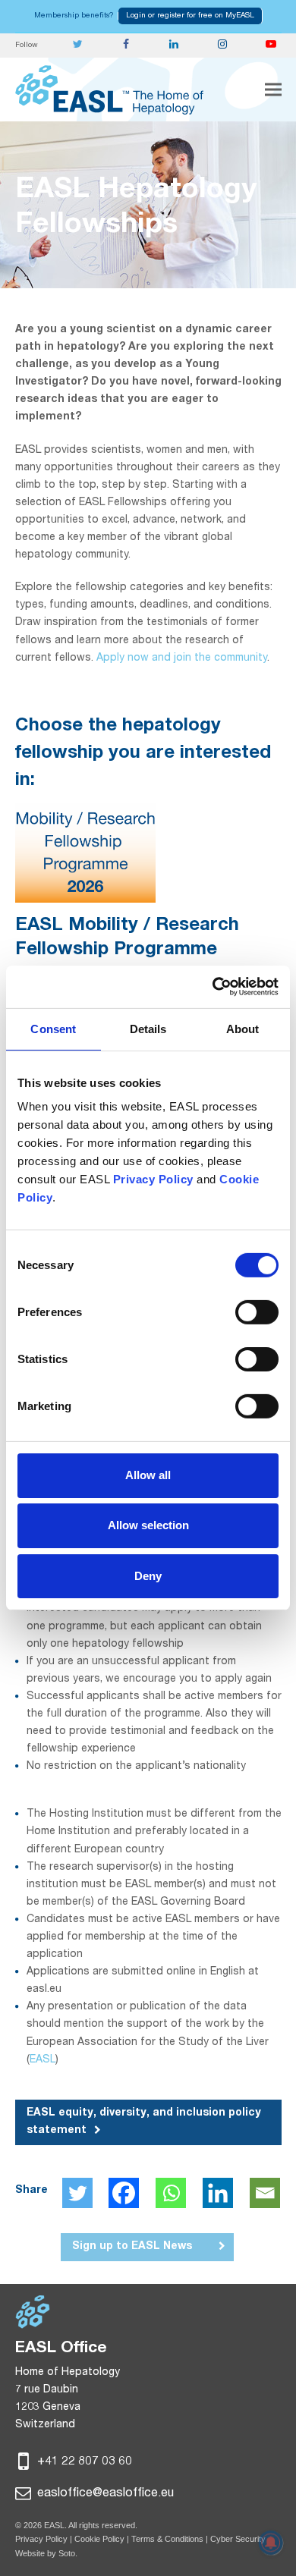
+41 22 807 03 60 (83, 2462)
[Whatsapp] (171, 2193)
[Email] (265, 2193)
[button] (273, 90)
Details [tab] (148, 1028)
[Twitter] (77, 2193)
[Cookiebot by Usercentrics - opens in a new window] (213, 987)
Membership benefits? (74, 16)
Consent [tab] (53, 1028)
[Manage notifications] (271, 2543)
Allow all (148, 1475)
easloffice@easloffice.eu (104, 2494)
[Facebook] (124, 2193)
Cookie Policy (101, 2539)
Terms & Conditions (167, 2539)
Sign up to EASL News (132, 2247)
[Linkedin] (218, 2193)
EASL (43, 2060)
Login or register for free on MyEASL (190, 16)
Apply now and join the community (182, 658)
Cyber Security (238, 2539)
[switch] (257, 1312)
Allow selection (148, 1525)
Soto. (68, 2553)
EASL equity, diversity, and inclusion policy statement (144, 2122)
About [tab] (243, 1028)
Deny (148, 1575)
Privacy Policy (41, 2539)
